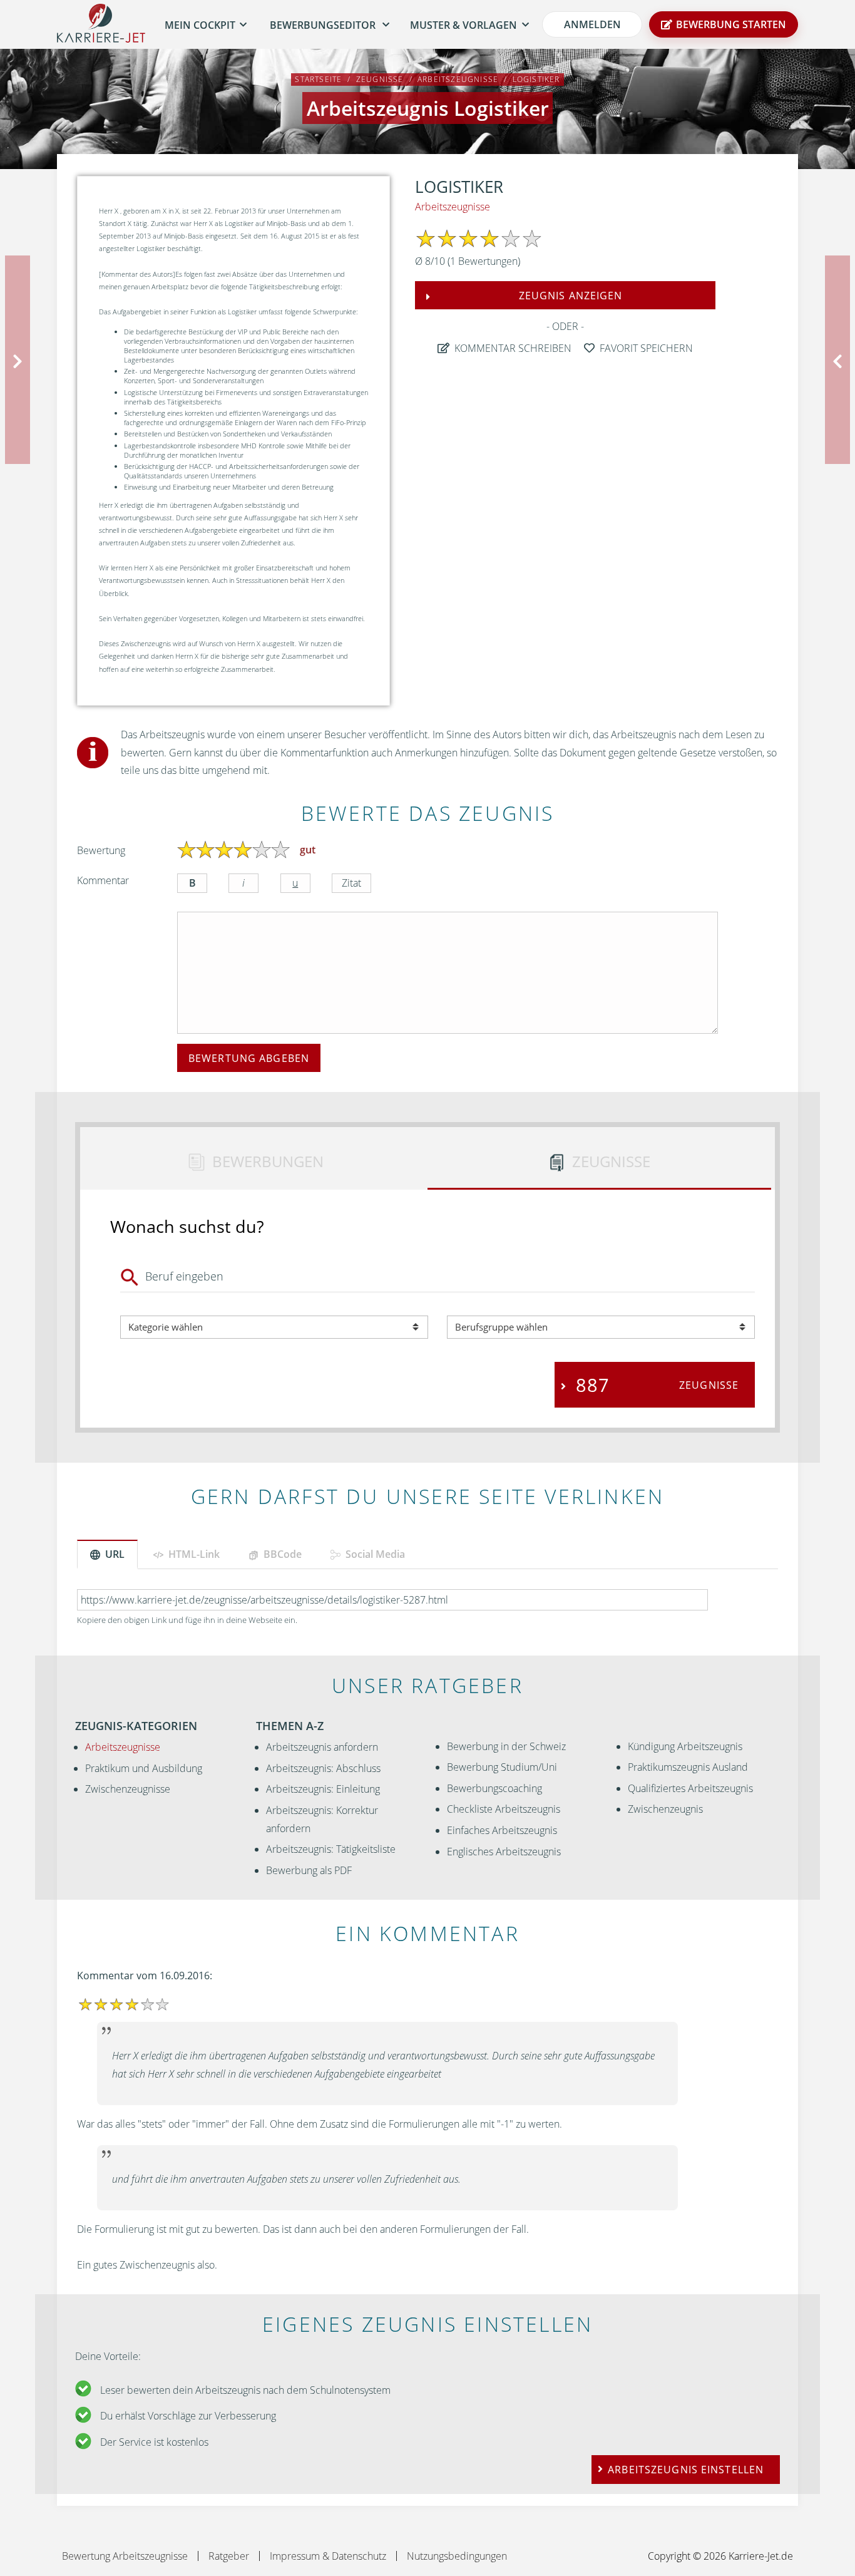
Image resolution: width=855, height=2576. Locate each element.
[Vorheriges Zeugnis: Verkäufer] (15, 359)
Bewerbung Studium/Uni (502, 1767)
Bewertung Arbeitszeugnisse (125, 2556)
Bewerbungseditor (323, 25)
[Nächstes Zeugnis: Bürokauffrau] (840, 359)
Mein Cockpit (200, 25)
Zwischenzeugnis (665, 1809)
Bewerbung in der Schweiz (506, 1746)
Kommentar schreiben (512, 348)
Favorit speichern (645, 348)
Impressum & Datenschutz (328, 2556)
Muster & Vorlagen (463, 25)
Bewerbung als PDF (309, 1870)
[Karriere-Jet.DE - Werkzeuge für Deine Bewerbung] (101, 25)
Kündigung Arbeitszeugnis (685, 1746)
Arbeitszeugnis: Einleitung (323, 1789)
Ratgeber (229, 2556)
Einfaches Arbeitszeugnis (502, 1830)
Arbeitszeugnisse (453, 207)
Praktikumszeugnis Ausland (688, 1767)
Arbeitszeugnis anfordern (322, 1747)
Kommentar (103, 880)
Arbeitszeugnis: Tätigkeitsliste (331, 1849)
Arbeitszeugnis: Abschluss (323, 1768)
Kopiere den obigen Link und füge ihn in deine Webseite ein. (187, 1620)
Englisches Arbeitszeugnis (504, 1852)
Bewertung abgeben (249, 1058)
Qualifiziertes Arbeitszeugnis (690, 1788)
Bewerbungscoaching (494, 1788)
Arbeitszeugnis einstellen (686, 2470)
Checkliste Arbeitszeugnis (504, 1809)
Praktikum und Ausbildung (144, 1768)
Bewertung (101, 850)
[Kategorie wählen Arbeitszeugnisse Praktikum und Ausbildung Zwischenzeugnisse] (274, 1327)
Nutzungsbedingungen (457, 2556)
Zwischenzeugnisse (128, 1789)
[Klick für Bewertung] (187, 850)
